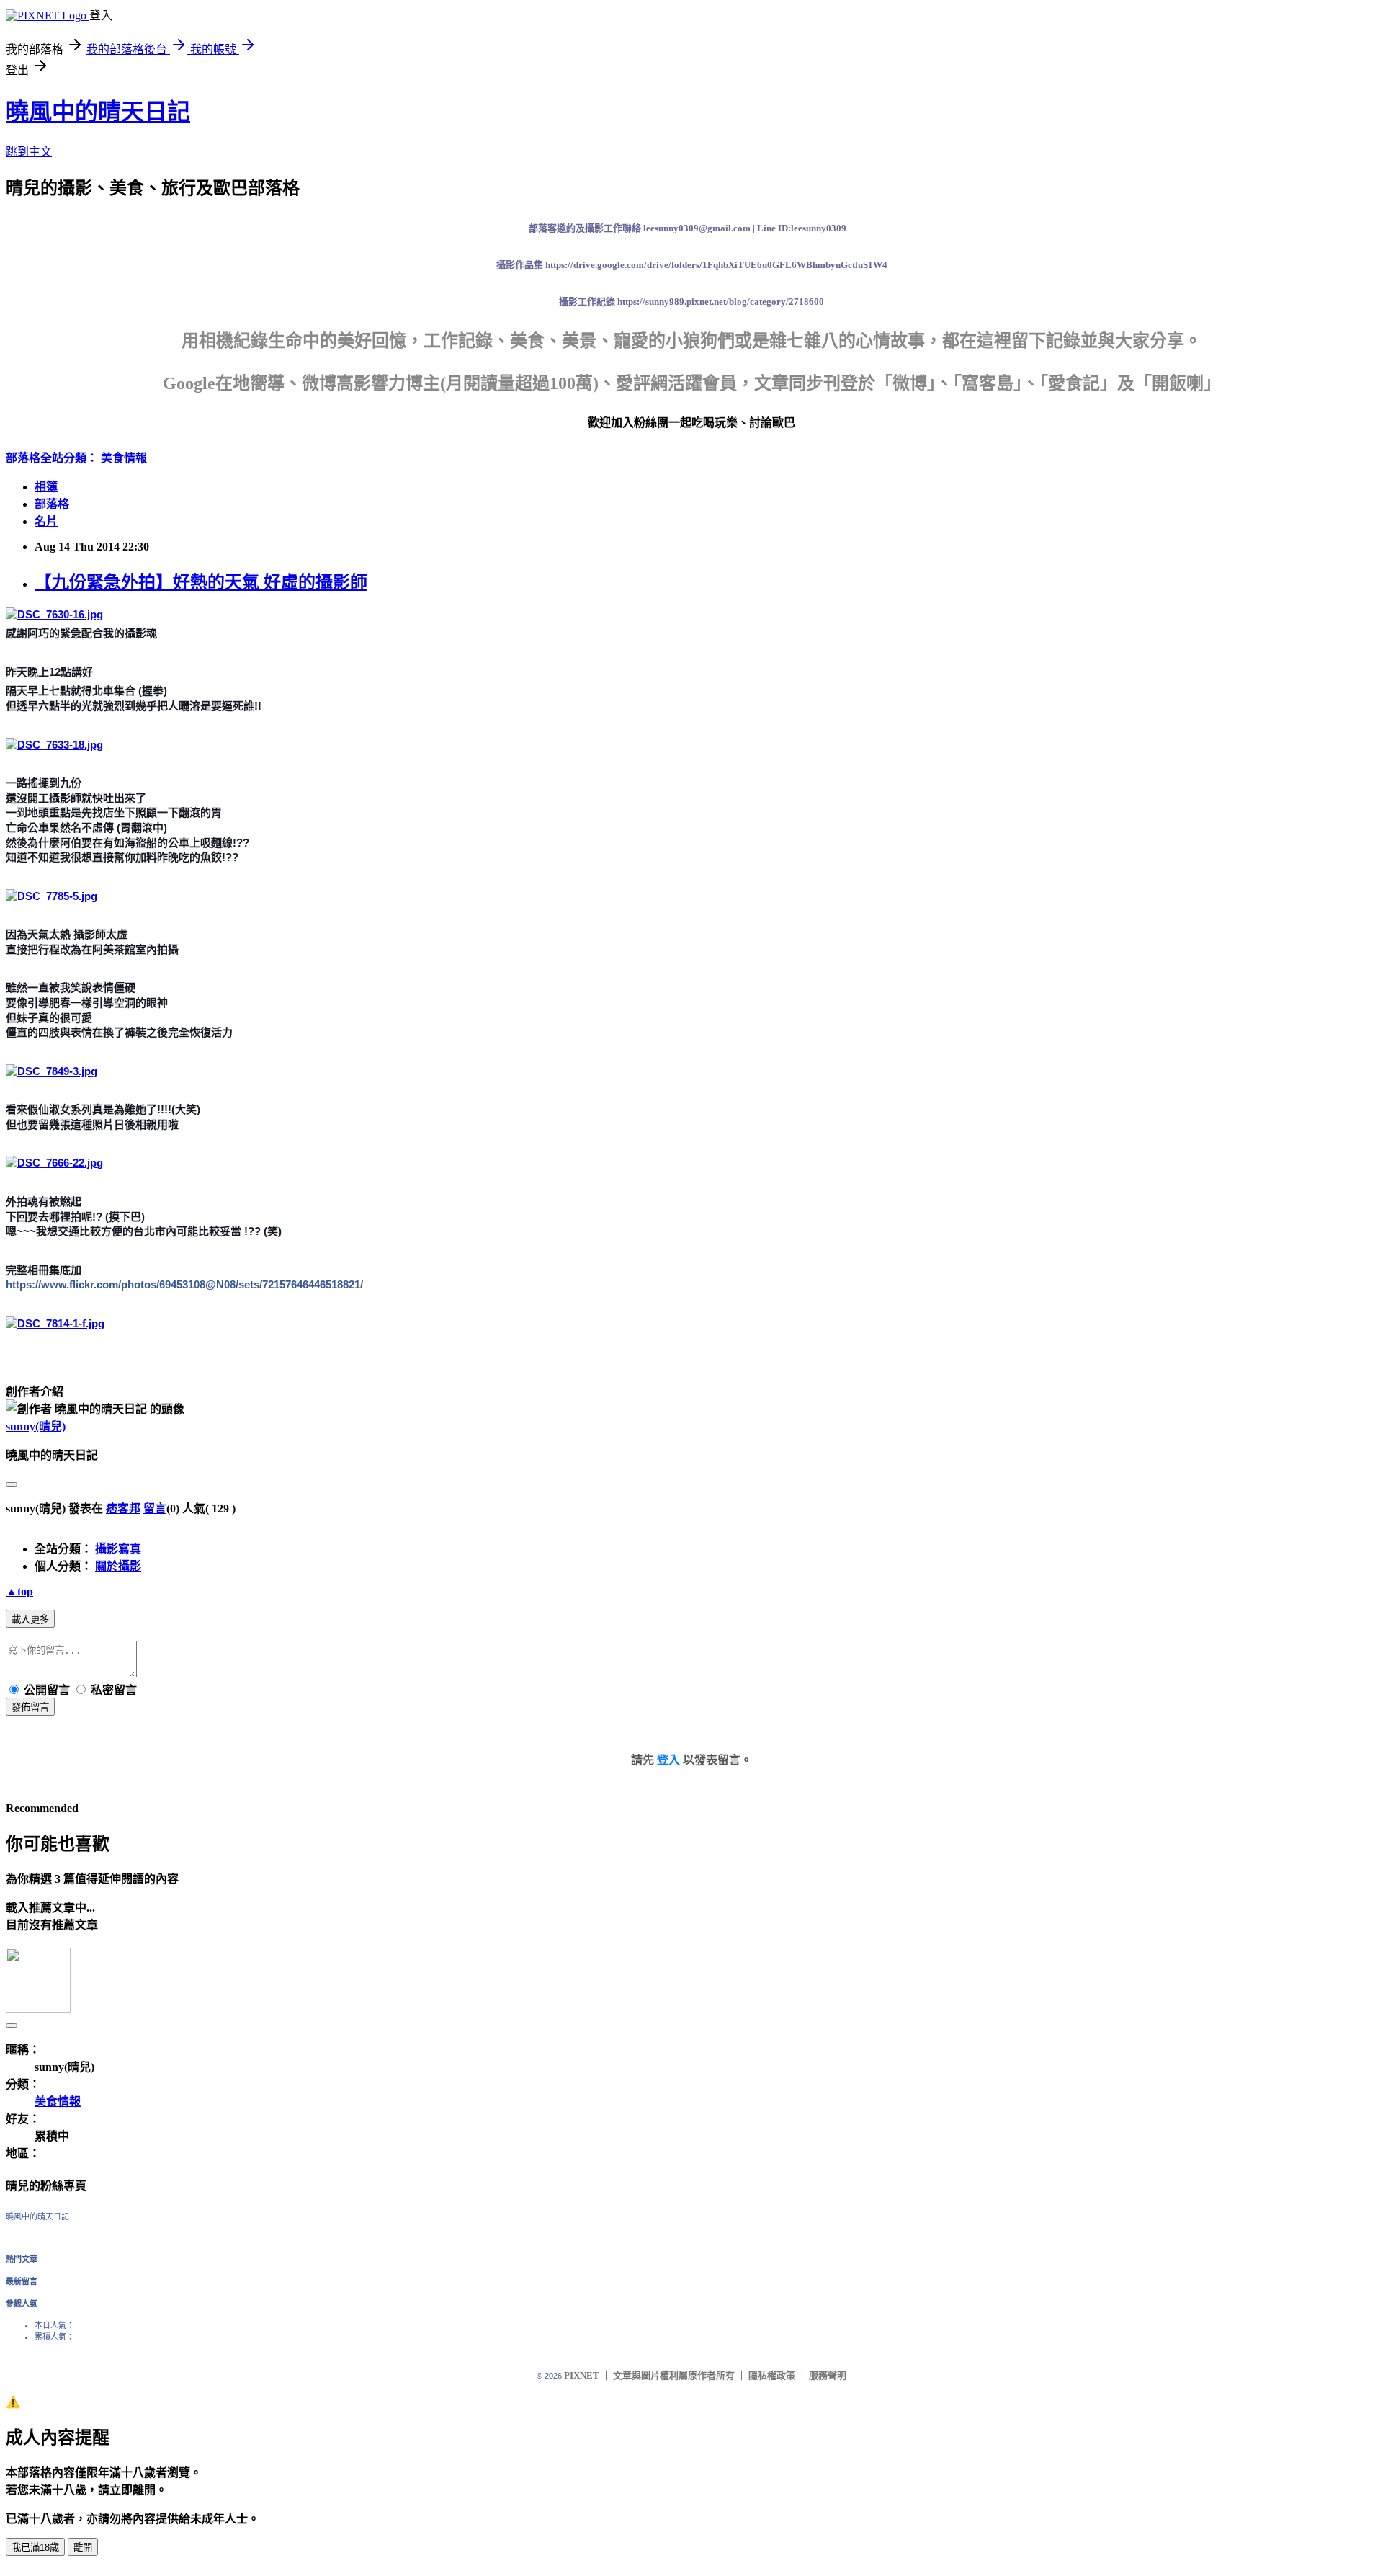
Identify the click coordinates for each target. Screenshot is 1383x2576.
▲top (19, 1591)
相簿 (46, 487)
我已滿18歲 (35, 2548)
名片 (46, 521)
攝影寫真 (118, 1549)
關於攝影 (118, 1566)
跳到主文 (29, 152)
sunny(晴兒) (36, 1426)
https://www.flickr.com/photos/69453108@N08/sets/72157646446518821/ (184, 1284)
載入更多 (30, 1619)
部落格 (52, 504)
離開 (83, 2548)
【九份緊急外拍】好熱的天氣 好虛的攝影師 (201, 582)
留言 (155, 1508)
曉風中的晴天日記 (98, 112)
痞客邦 (123, 1508)
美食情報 (124, 458)
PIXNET (582, 2375)
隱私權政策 (772, 2375)
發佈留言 (30, 1707)
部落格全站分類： (53, 458)
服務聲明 (828, 2375)
